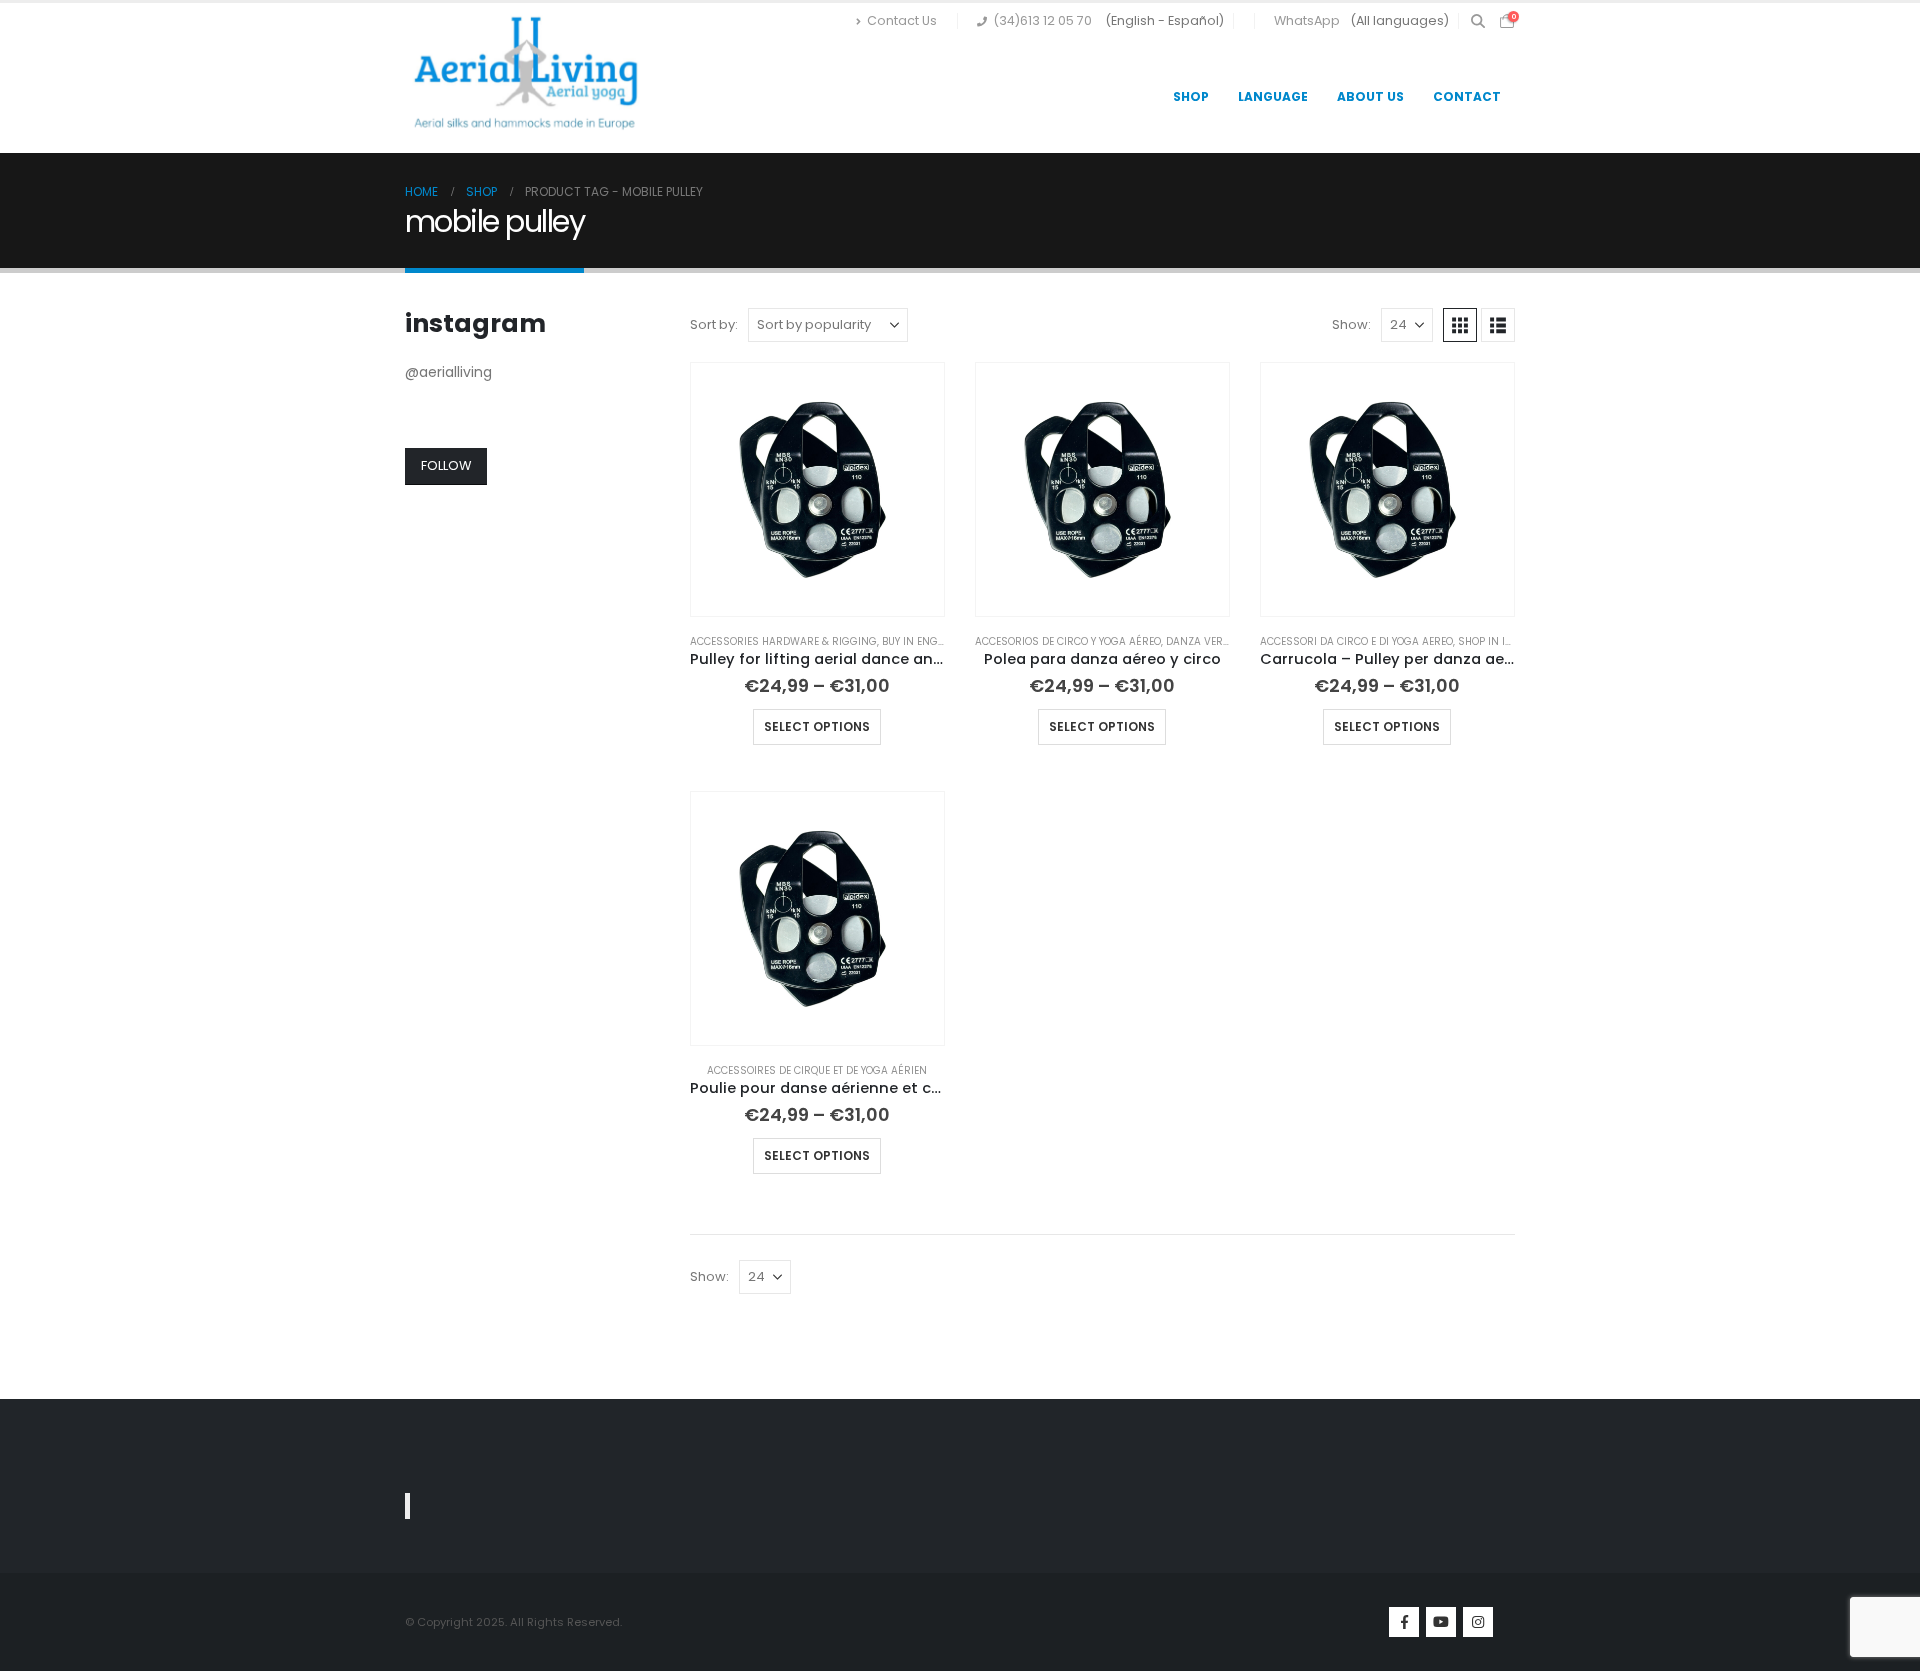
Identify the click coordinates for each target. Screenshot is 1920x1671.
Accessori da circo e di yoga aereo (1356, 641)
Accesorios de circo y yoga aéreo (1068, 641)
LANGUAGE (1273, 96)
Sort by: (714, 324)
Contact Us (902, 20)
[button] (1477, 21)
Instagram (1478, 1622)
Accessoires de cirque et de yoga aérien (817, 1070)
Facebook (1404, 1622)
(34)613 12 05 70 (1042, 20)
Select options (817, 726)
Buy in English (921, 641)
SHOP (1191, 96)
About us (1370, 96)
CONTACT (1467, 96)
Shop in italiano (1502, 641)
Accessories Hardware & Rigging (783, 641)
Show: (1351, 324)
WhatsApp (1307, 20)
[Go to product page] (817, 489)
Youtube (1441, 1622)
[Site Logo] (530, 78)
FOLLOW (446, 465)
